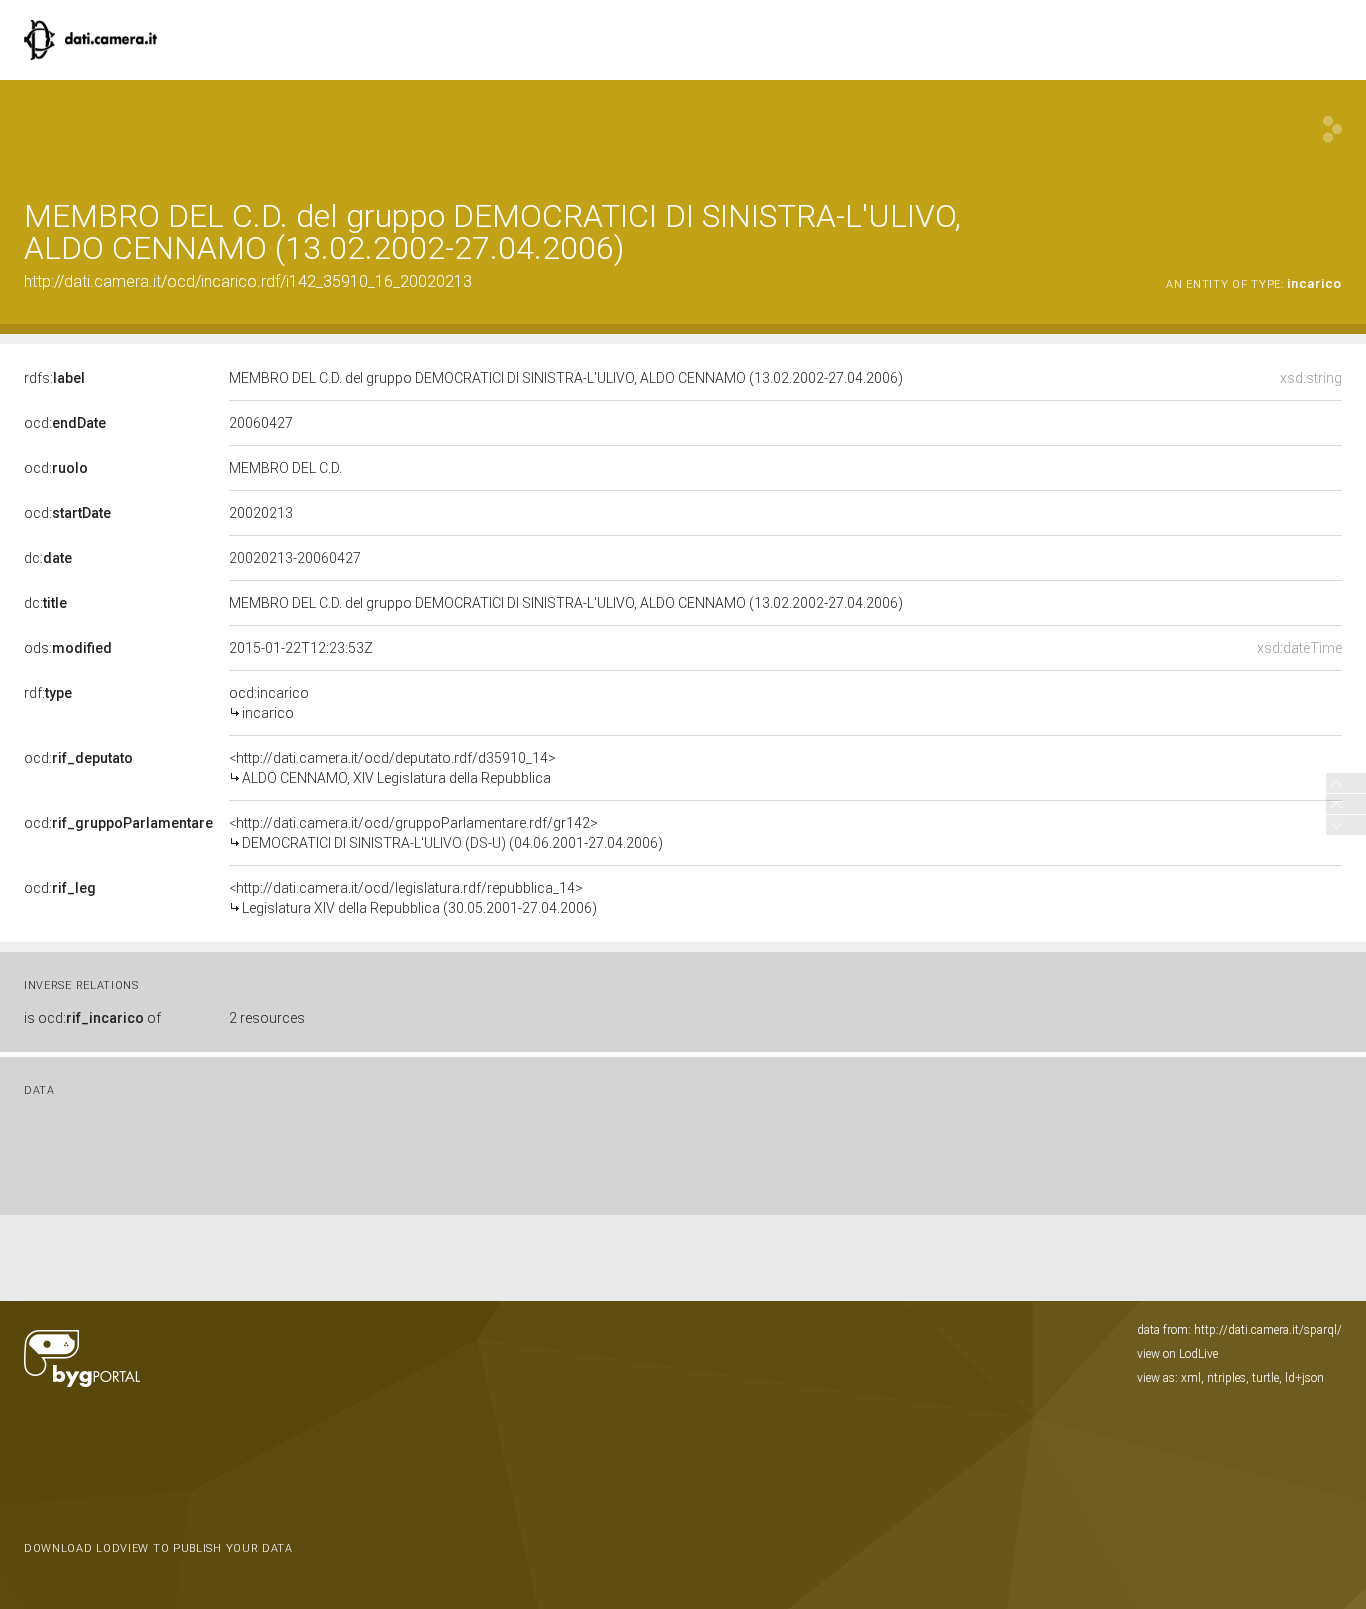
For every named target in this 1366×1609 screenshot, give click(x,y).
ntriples (1226, 1378)
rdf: (48, 693)
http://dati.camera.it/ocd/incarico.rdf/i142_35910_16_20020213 (248, 281)
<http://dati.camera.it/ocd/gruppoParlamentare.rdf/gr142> (446, 833)
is (92, 1018)
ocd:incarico (269, 703)
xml (1191, 1378)
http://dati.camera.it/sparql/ (1268, 1330)
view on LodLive (1177, 1354)
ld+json (1304, 1378)
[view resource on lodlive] (1332, 129)
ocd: (65, 423)
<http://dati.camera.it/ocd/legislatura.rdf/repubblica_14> (413, 898)
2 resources (267, 1018)
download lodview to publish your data (158, 1548)
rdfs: (54, 378)
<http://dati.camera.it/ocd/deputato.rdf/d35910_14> (392, 768)
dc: (48, 558)
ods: (68, 648)
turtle (1265, 1378)
